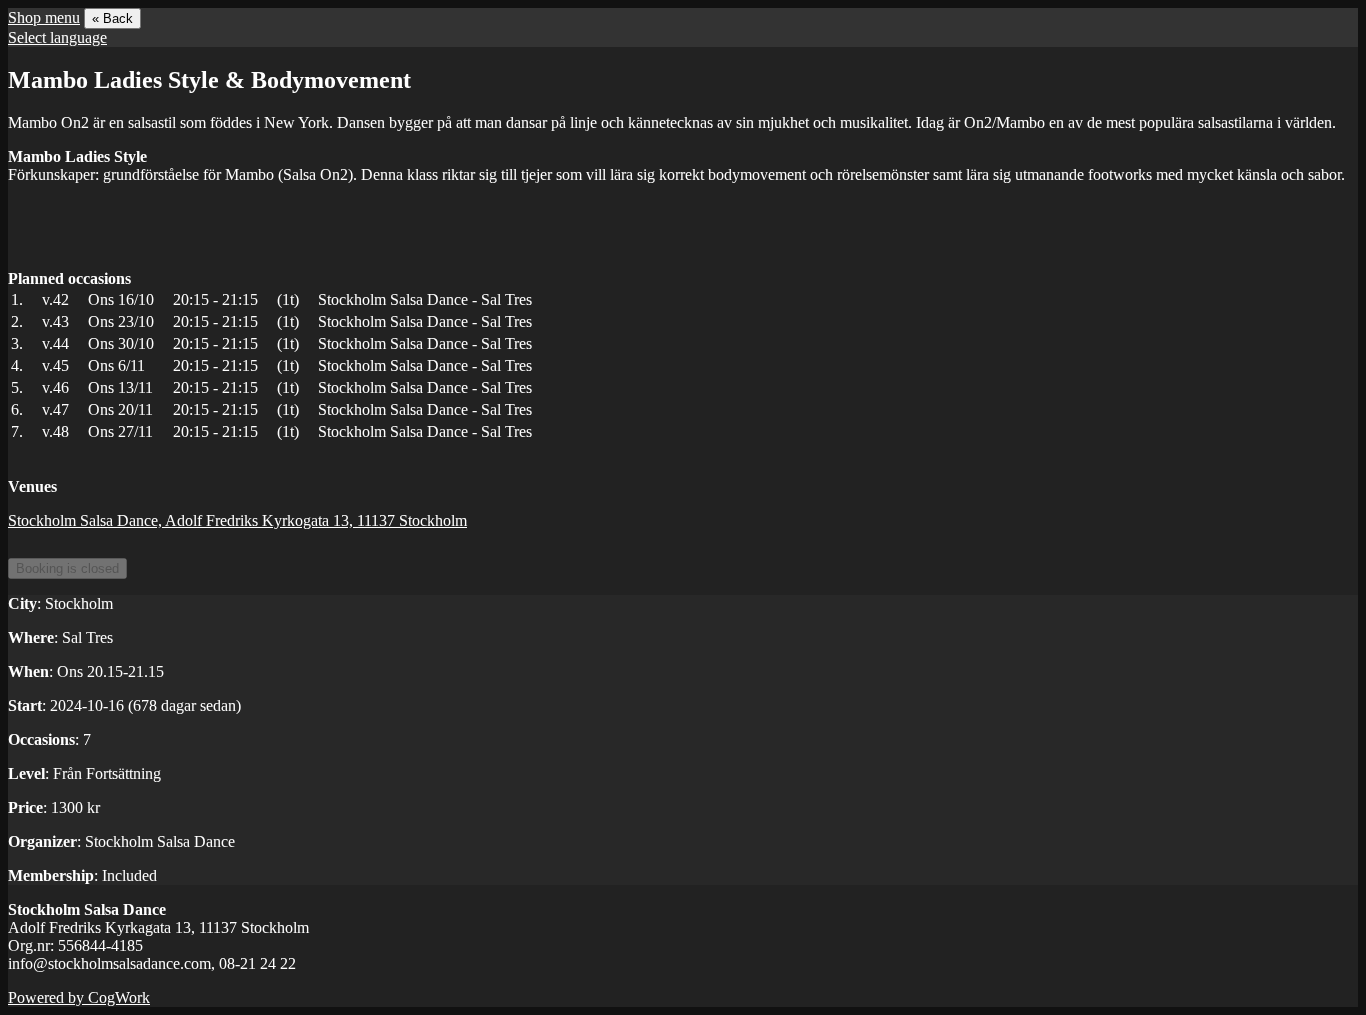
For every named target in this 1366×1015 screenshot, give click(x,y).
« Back (112, 18)
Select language (57, 37)
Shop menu (44, 17)
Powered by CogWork (79, 997)
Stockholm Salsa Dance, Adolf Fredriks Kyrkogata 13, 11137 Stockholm (237, 520)
